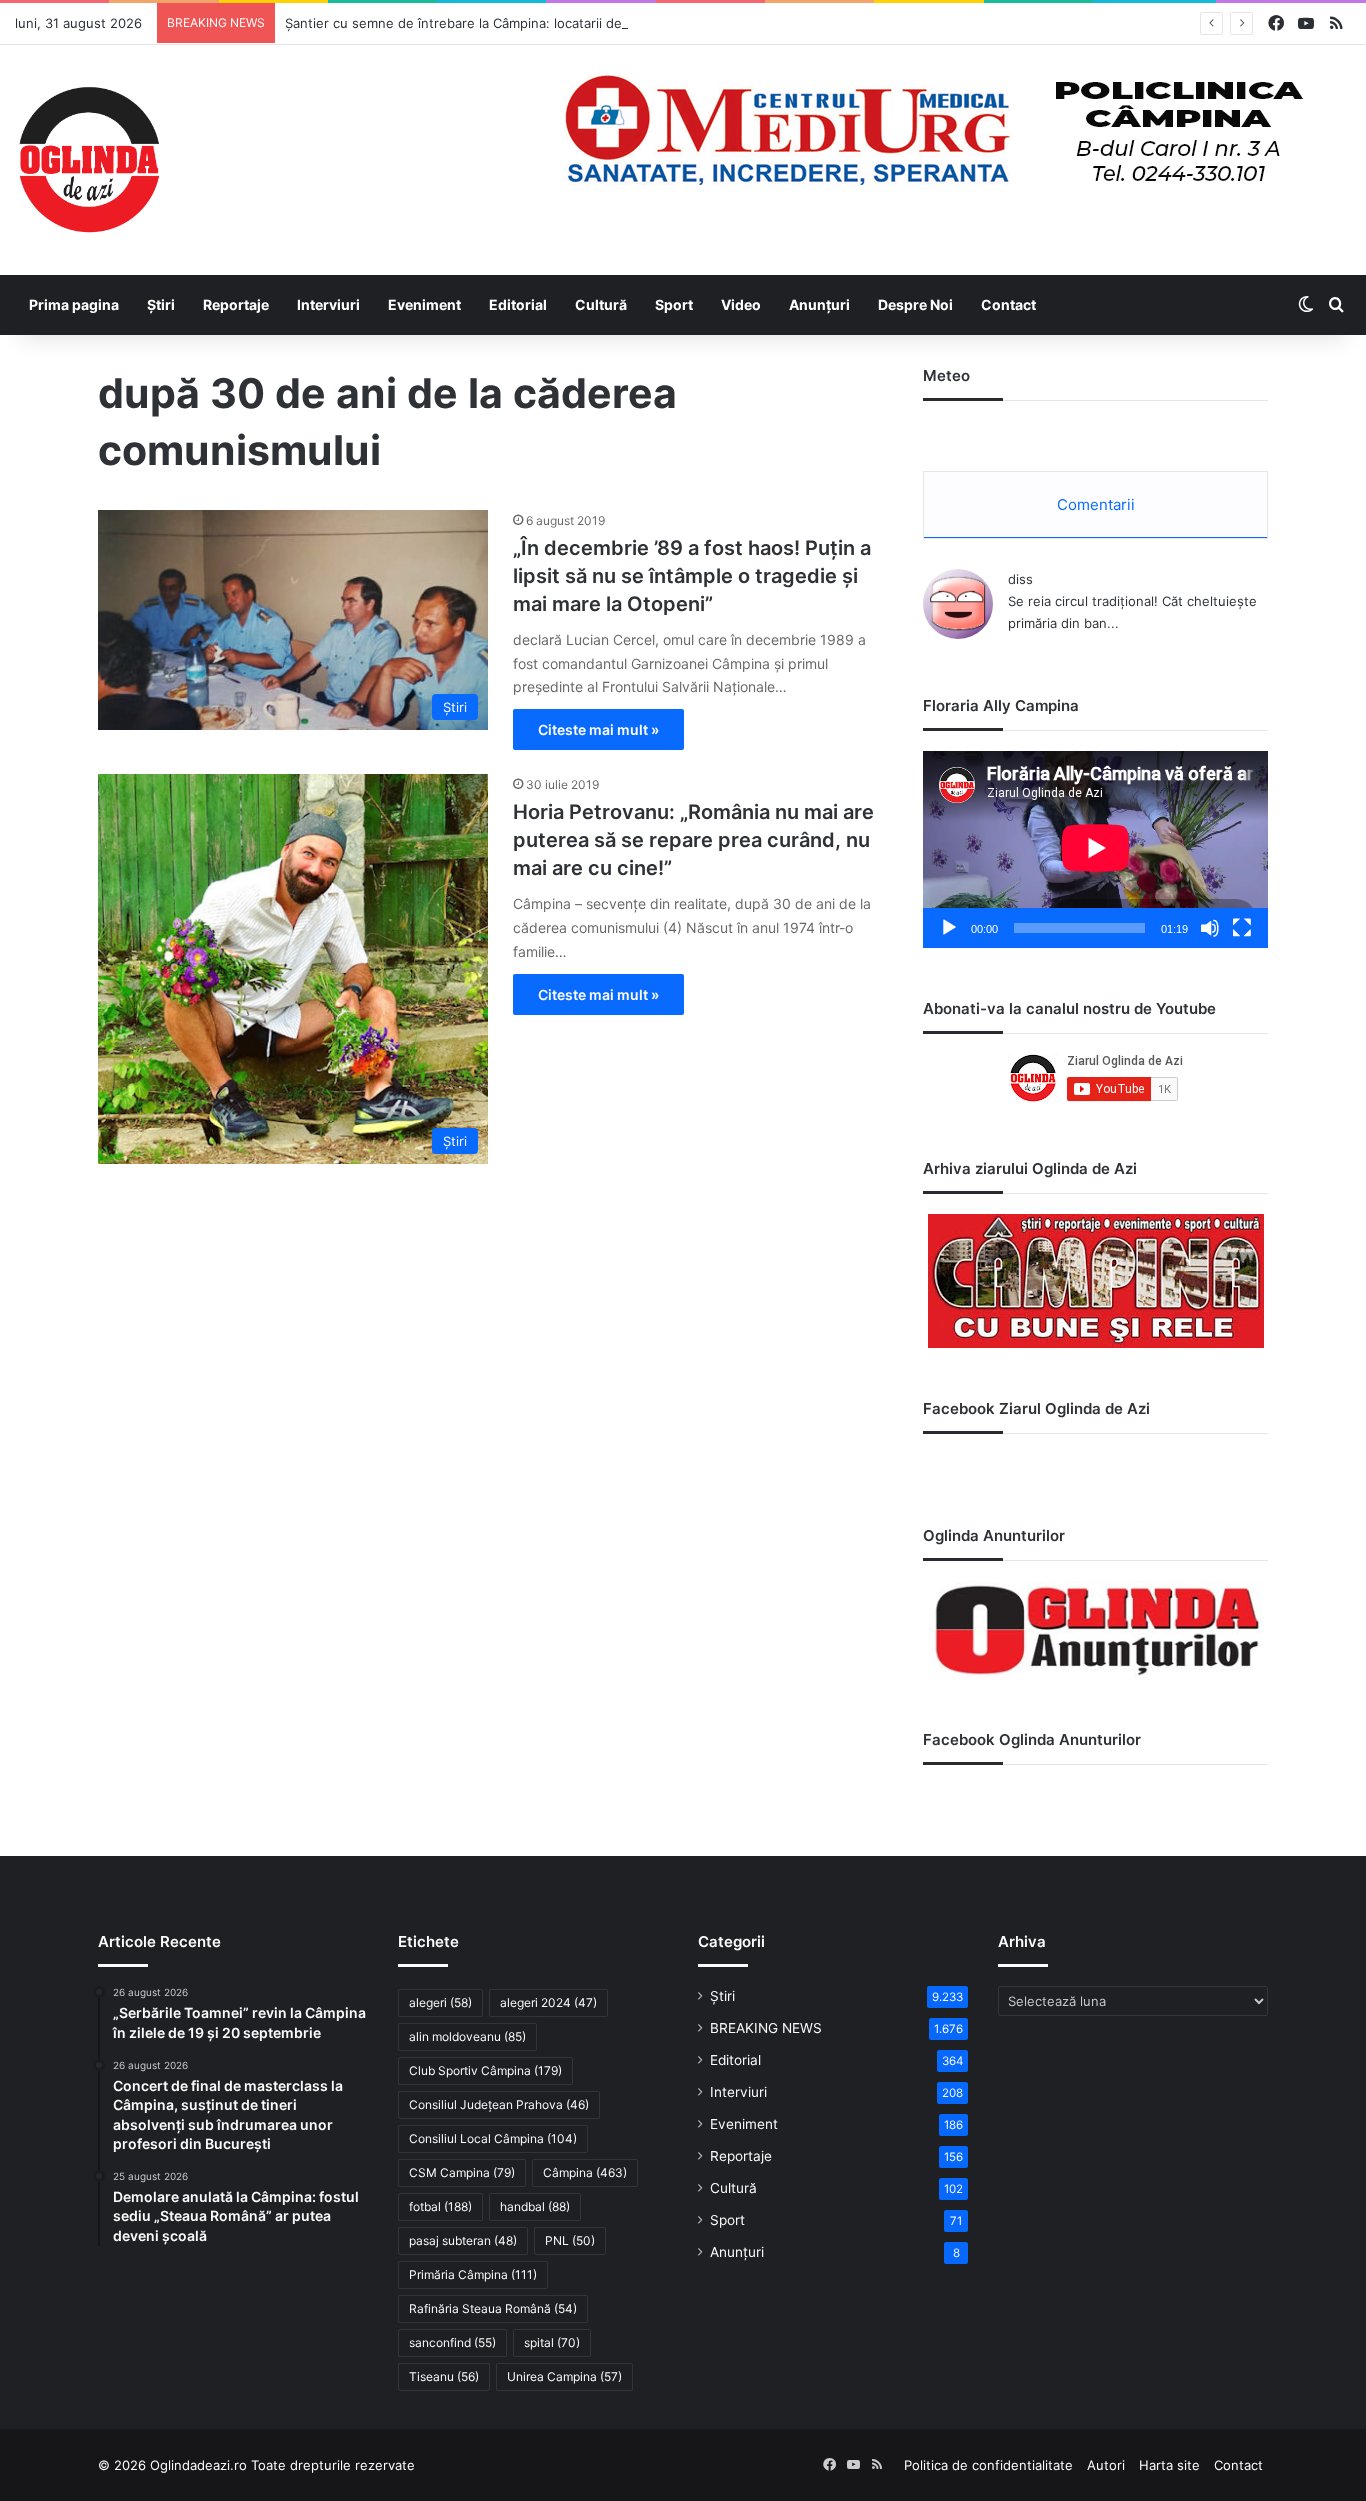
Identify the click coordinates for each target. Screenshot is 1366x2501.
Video (741, 304)
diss (1020, 579)
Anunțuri (819, 304)
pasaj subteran (463, 2240)
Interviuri (328, 304)
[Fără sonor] (1210, 928)
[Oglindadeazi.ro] (89, 160)
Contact (1008, 304)
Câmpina (585, 2172)
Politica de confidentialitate (988, 2465)
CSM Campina (462, 2172)
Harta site (1169, 2465)
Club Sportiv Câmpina (485, 2070)
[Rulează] (949, 928)
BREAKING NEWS (766, 2028)
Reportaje (236, 304)
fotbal (440, 2206)
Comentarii (1096, 504)
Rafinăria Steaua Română (493, 2308)
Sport (674, 304)
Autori (1106, 2465)
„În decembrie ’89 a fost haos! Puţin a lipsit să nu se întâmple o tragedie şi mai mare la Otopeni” (692, 576)
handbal (535, 2206)
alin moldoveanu (467, 2036)
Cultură (601, 304)
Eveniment (424, 304)
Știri (161, 304)
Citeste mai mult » (598, 729)
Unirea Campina (564, 2376)
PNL (570, 2240)
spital (552, 2342)
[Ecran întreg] (1242, 928)
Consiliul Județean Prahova (499, 2104)
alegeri (440, 2002)
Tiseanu (444, 2376)
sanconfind (452, 2342)
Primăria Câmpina (473, 2274)
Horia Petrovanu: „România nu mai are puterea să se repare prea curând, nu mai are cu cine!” (693, 840)
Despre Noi (915, 304)
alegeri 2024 (548, 2002)
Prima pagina (74, 304)
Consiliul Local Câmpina (493, 2138)
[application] (1095, 849)
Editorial (518, 304)
